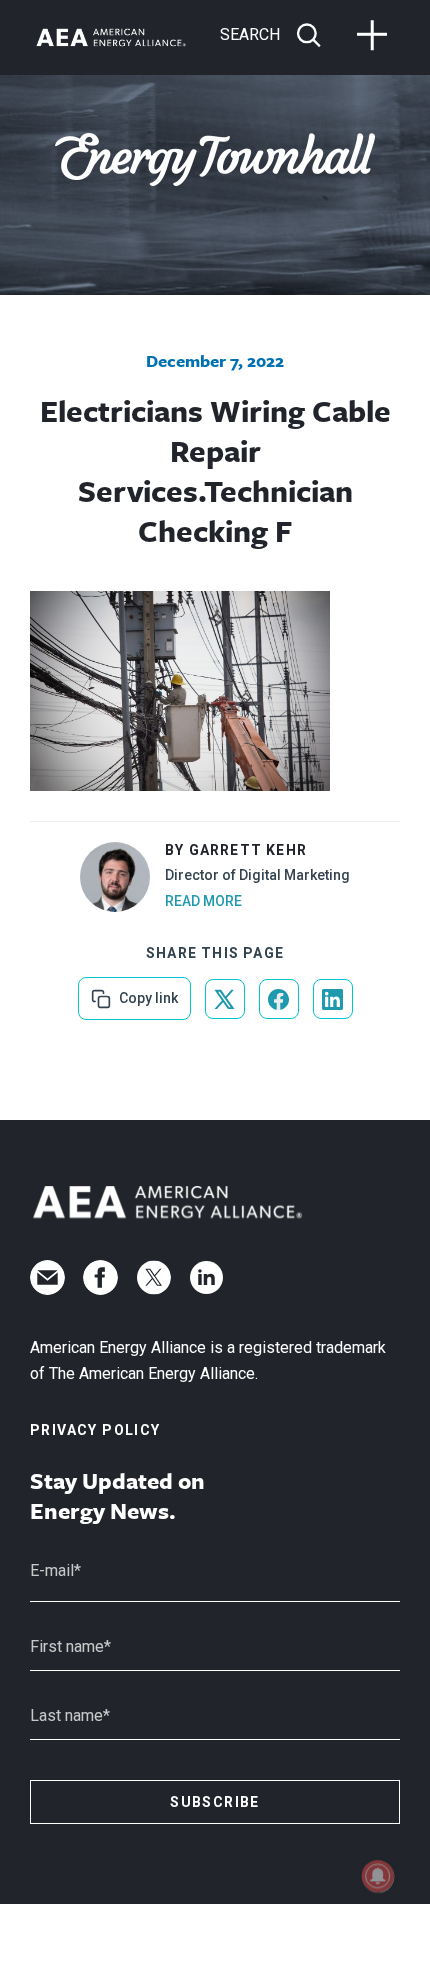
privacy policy (95, 1430)
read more (203, 901)
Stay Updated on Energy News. (117, 1496)
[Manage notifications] (378, 1876)
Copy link (146, 991)
